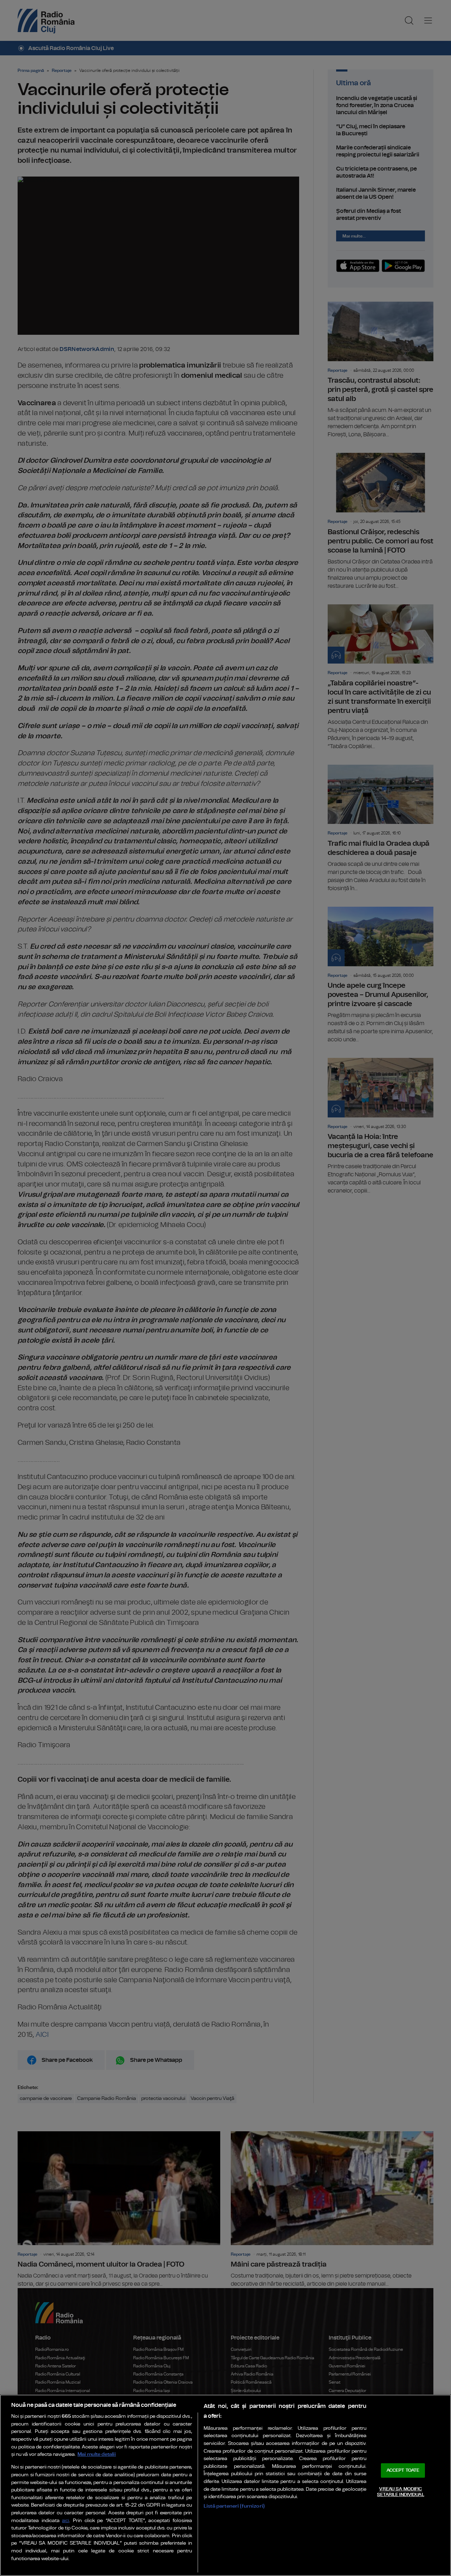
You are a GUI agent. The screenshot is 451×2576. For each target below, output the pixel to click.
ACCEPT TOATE (403, 2470)
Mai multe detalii (97, 2454)
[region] (225, 2485)
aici (66, 2521)
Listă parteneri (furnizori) (234, 2506)
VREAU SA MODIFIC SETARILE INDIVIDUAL (400, 2492)
